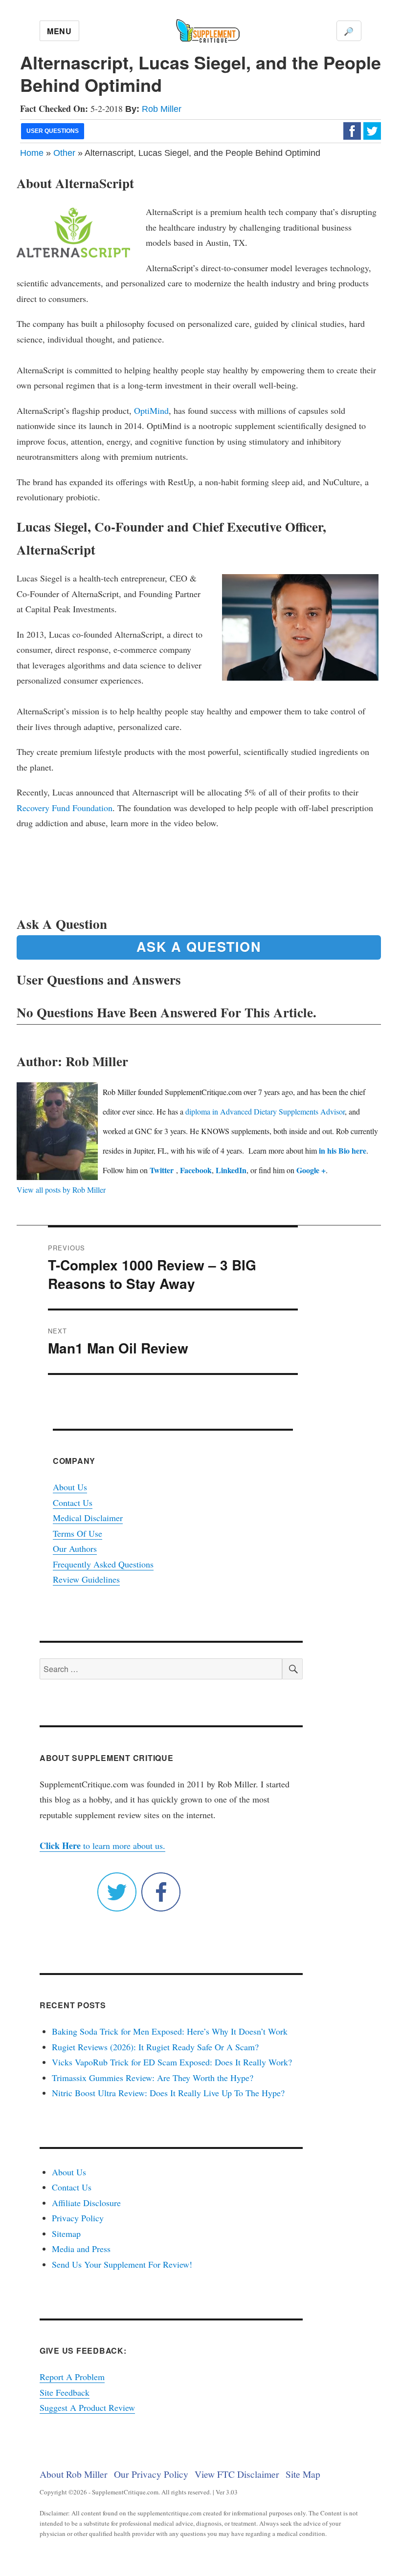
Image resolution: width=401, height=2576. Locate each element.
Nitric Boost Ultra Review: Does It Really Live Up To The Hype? (168, 2093)
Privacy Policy (78, 2218)
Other (64, 153)
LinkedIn (231, 1170)
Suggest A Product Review (87, 2407)
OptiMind (151, 410)
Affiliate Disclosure (86, 2203)
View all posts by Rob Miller (61, 1190)
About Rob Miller (74, 2474)
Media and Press (81, 2249)
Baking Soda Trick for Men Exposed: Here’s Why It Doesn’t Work (170, 2031)
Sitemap (66, 2233)
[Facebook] (352, 130)
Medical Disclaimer (88, 1518)
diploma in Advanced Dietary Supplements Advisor (265, 1111)
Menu (59, 31)
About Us (70, 1487)
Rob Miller (162, 109)
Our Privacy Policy (151, 2474)
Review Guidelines (86, 1579)
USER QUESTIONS (53, 131)
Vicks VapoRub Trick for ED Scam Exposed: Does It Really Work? (172, 2062)
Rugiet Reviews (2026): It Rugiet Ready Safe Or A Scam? (155, 2047)
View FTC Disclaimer (237, 2474)
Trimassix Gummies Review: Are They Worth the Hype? (153, 2078)
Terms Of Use (78, 1533)
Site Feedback (65, 2392)
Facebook (196, 1170)
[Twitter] (372, 130)
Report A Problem (72, 2377)
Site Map (303, 2474)
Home (32, 153)
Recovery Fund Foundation (65, 808)
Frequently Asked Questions (103, 1564)
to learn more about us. (102, 1846)
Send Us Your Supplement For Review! (122, 2264)
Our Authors (75, 1548)
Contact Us (73, 1503)
